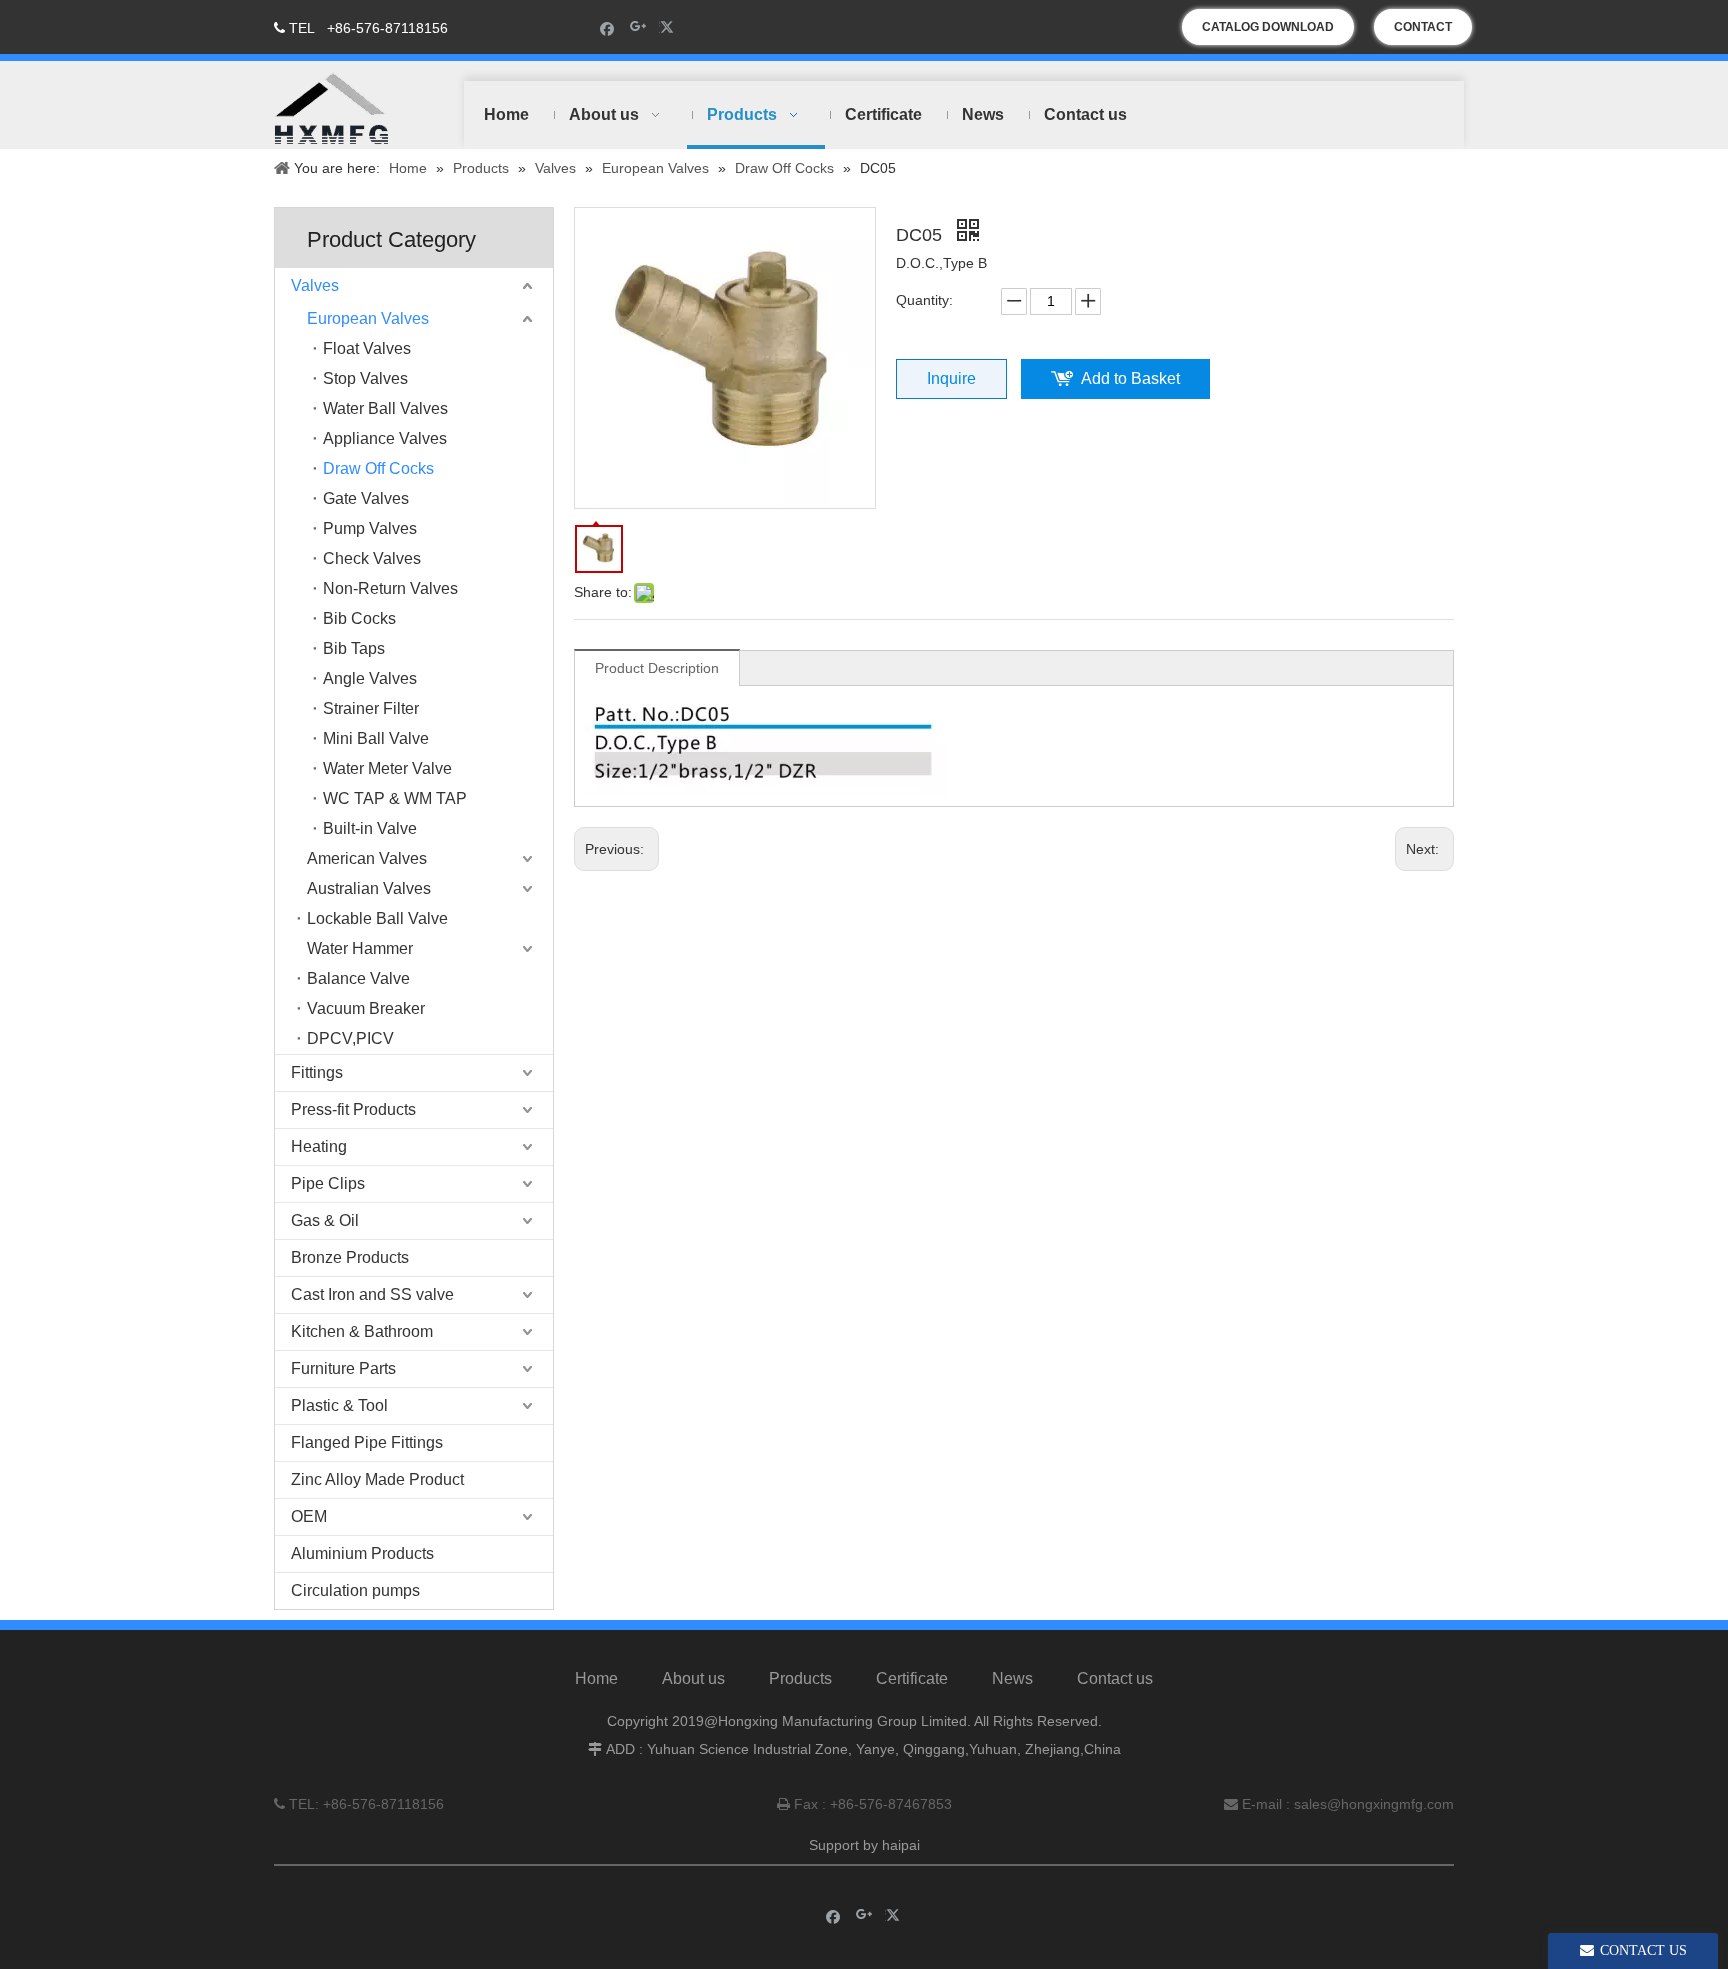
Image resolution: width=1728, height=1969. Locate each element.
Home (596, 1678)
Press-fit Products (353, 1109)
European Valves (368, 318)
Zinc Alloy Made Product (377, 1479)
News (1012, 1678)
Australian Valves (369, 888)
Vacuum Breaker (366, 1008)
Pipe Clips (328, 1183)
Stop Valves (365, 378)
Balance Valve (358, 978)
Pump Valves (370, 528)
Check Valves (372, 558)
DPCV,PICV (350, 1038)
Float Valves (367, 348)
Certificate (912, 1678)
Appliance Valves (385, 438)
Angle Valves (370, 678)
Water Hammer (360, 948)
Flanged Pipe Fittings (367, 1442)
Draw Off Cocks (378, 468)
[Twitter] (669, 27)
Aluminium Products (362, 1553)
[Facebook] (607, 27)
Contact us (1115, 1678)
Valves (315, 285)
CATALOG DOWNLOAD (1268, 27)
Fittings (317, 1072)
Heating (319, 1146)
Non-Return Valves (390, 588)
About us (693, 1678)
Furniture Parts (343, 1368)
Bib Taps (354, 648)
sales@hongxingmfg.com (1374, 1804)
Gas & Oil (325, 1220)
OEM (309, 1516)
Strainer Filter (371, 708)
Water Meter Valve (387, 768)
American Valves (367, 858)
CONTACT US (1423, 32)
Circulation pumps (355, 1590)
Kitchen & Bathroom (362, 1331)
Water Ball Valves (385, 408)
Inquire (951, 378)
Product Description (657, 668)
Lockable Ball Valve (377, 918)
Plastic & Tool (339, 1405)
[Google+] (638, 27)
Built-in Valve (370, 828)
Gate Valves (366, 498)
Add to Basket (1130, 378)
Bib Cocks (359, 618)
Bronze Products (350, 1257)
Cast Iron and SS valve (372, 1294)
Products (800, 1678)
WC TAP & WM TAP (395, 798)
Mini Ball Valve (376, 738)
